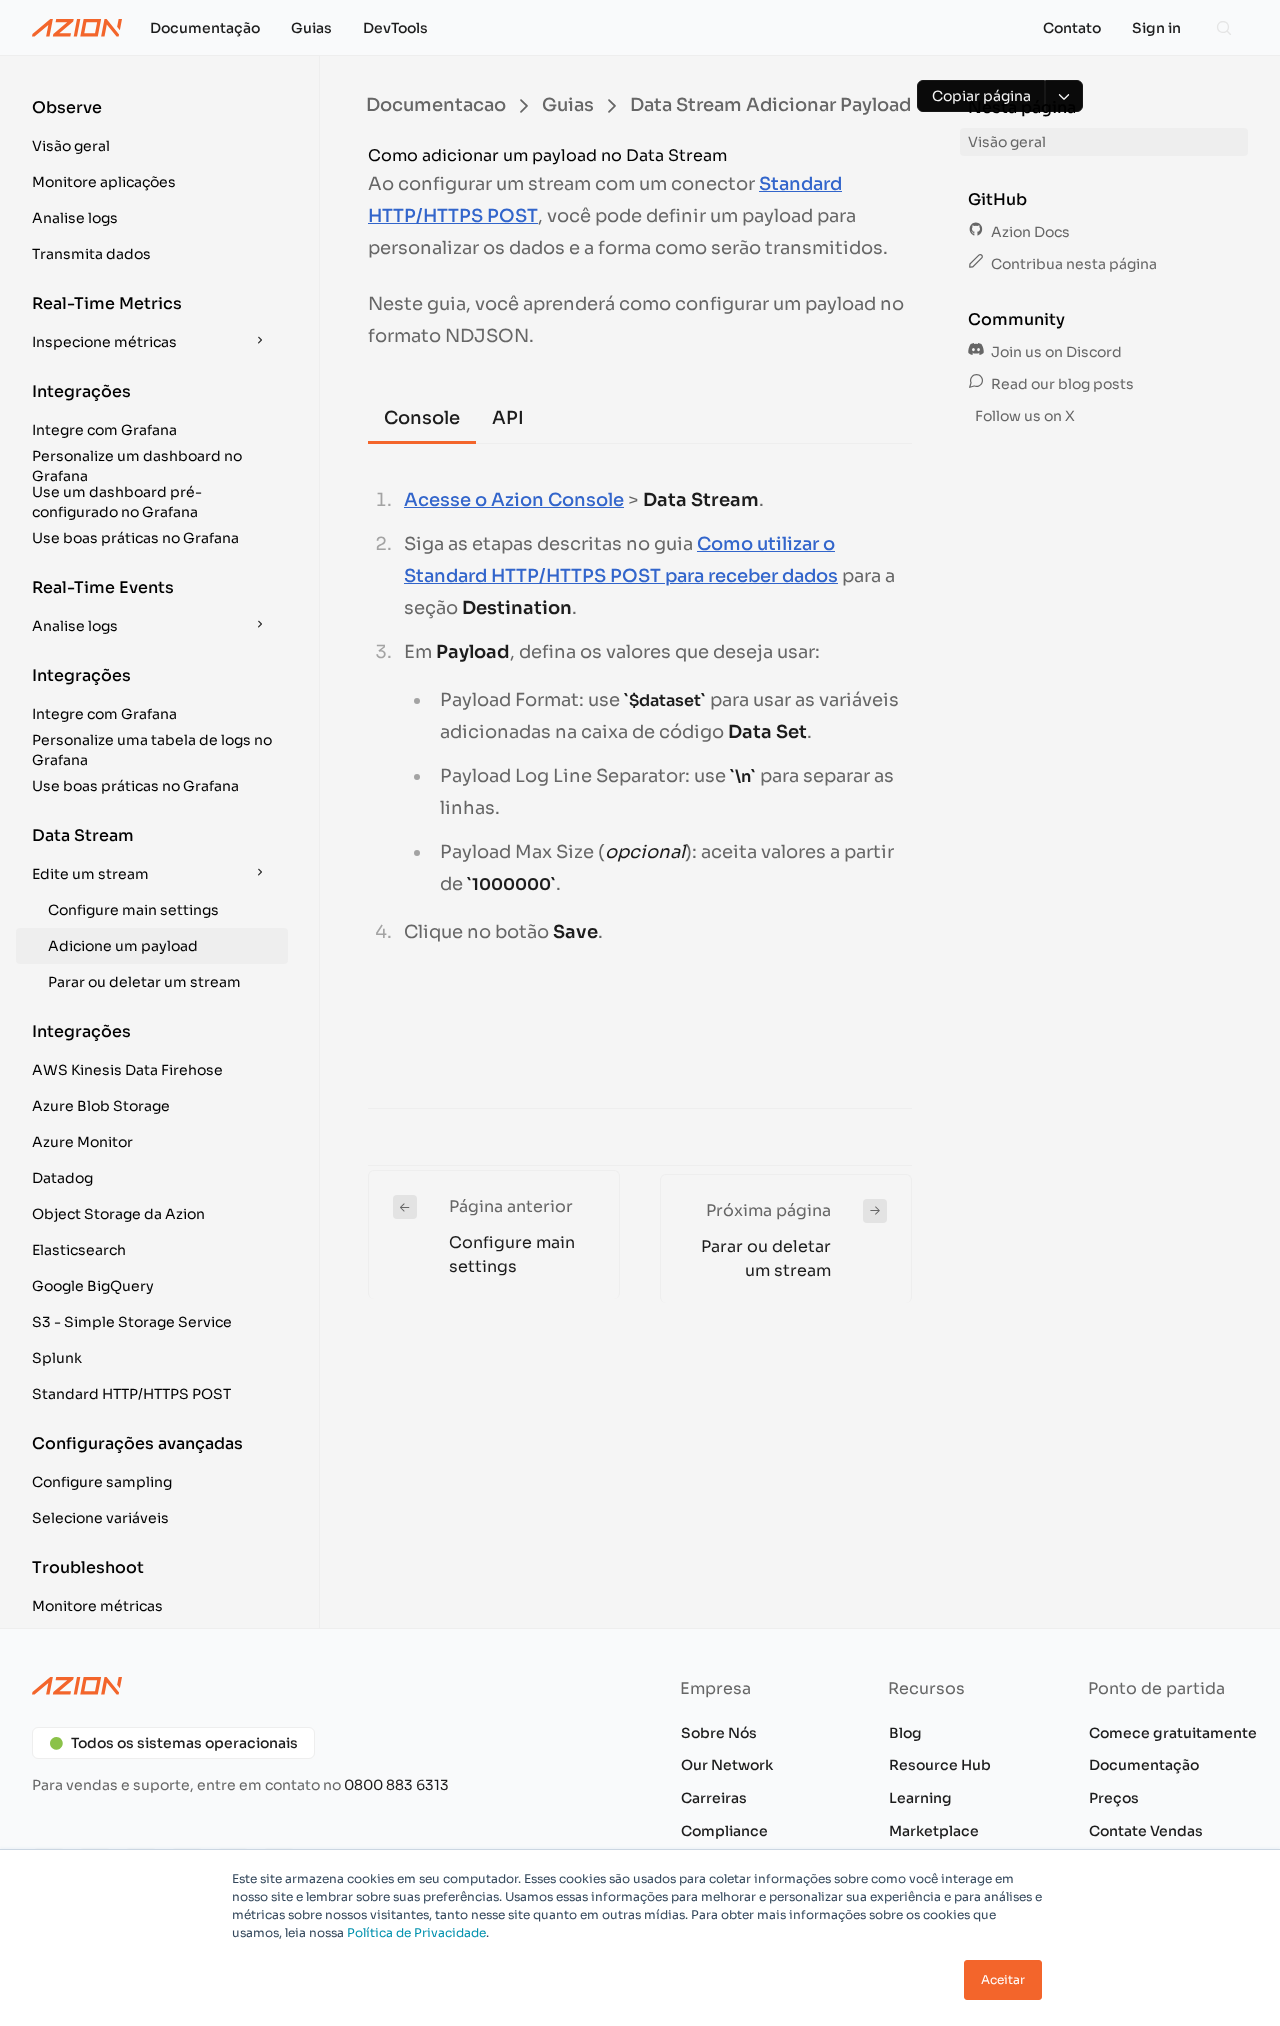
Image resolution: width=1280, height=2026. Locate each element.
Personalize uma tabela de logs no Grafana (152, 750)
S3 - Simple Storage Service (132, 1322)
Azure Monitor (82, 1142)
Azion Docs (1029, 232)
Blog (905, 1733)
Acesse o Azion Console (514, 500)
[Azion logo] (324, 1686)
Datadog (62, 1178)
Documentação (1144, 1765)
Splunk (57, 1358)
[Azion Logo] (77, 28)
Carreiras (714, 1798)
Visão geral (71, 146)
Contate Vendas (1146, 1831)
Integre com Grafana (104, 430)
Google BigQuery (93, 1286)
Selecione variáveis (100, 1518)
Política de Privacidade (416, 1932)
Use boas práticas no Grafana (135, 538)
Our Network (727, 1765)
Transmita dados (91, 254)
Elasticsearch (79, 1250)
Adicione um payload (123, 946)
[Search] (1224, 28)
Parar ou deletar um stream (144, 982)
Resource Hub (940, 1765)
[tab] (422, 419)
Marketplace (934, 1831)
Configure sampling (102, 1482)
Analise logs (75, 218)
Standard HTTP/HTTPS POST (131, 1394)
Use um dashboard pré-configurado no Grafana (117, 502)
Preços (1114, 1798)
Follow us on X (1023, 416)
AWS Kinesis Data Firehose (127, 1070)
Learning (920, 1798)
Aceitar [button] (1003, 1979)
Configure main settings (133, 910)
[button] (152, 130)
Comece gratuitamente (1173, 1733)
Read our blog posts (1061, 384)
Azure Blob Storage (101, 1106)
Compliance (724, 1831)
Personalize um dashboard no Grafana (137, 466)
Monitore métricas (97, 1606)
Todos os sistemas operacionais (184, 1743)
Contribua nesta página (1072, 264)
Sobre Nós (719, 1733)
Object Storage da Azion (118, 1214)
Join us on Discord (1055, 352)
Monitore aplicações (104, 182)
